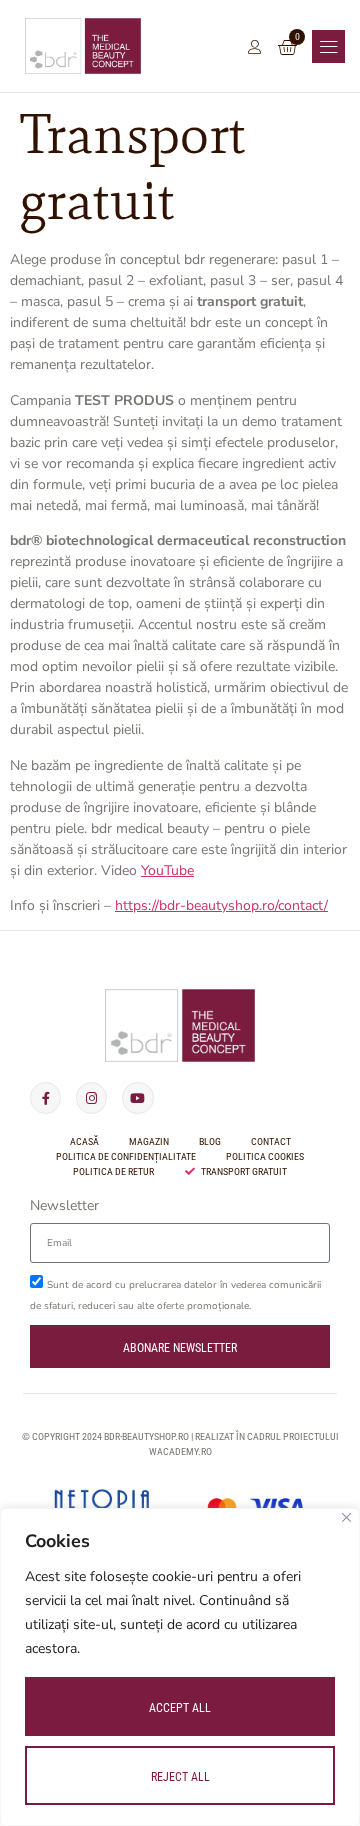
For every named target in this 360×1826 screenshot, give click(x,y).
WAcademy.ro (180, 1451)
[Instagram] (91, 1097)
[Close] (346, 1517)
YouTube (167, 870)
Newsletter (64, 1207)
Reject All (180, 1777)
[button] (328, 46)
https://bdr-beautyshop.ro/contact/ (221, 905)
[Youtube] (137, 1097)
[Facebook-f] (45, 1097)
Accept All (180, 1708)
